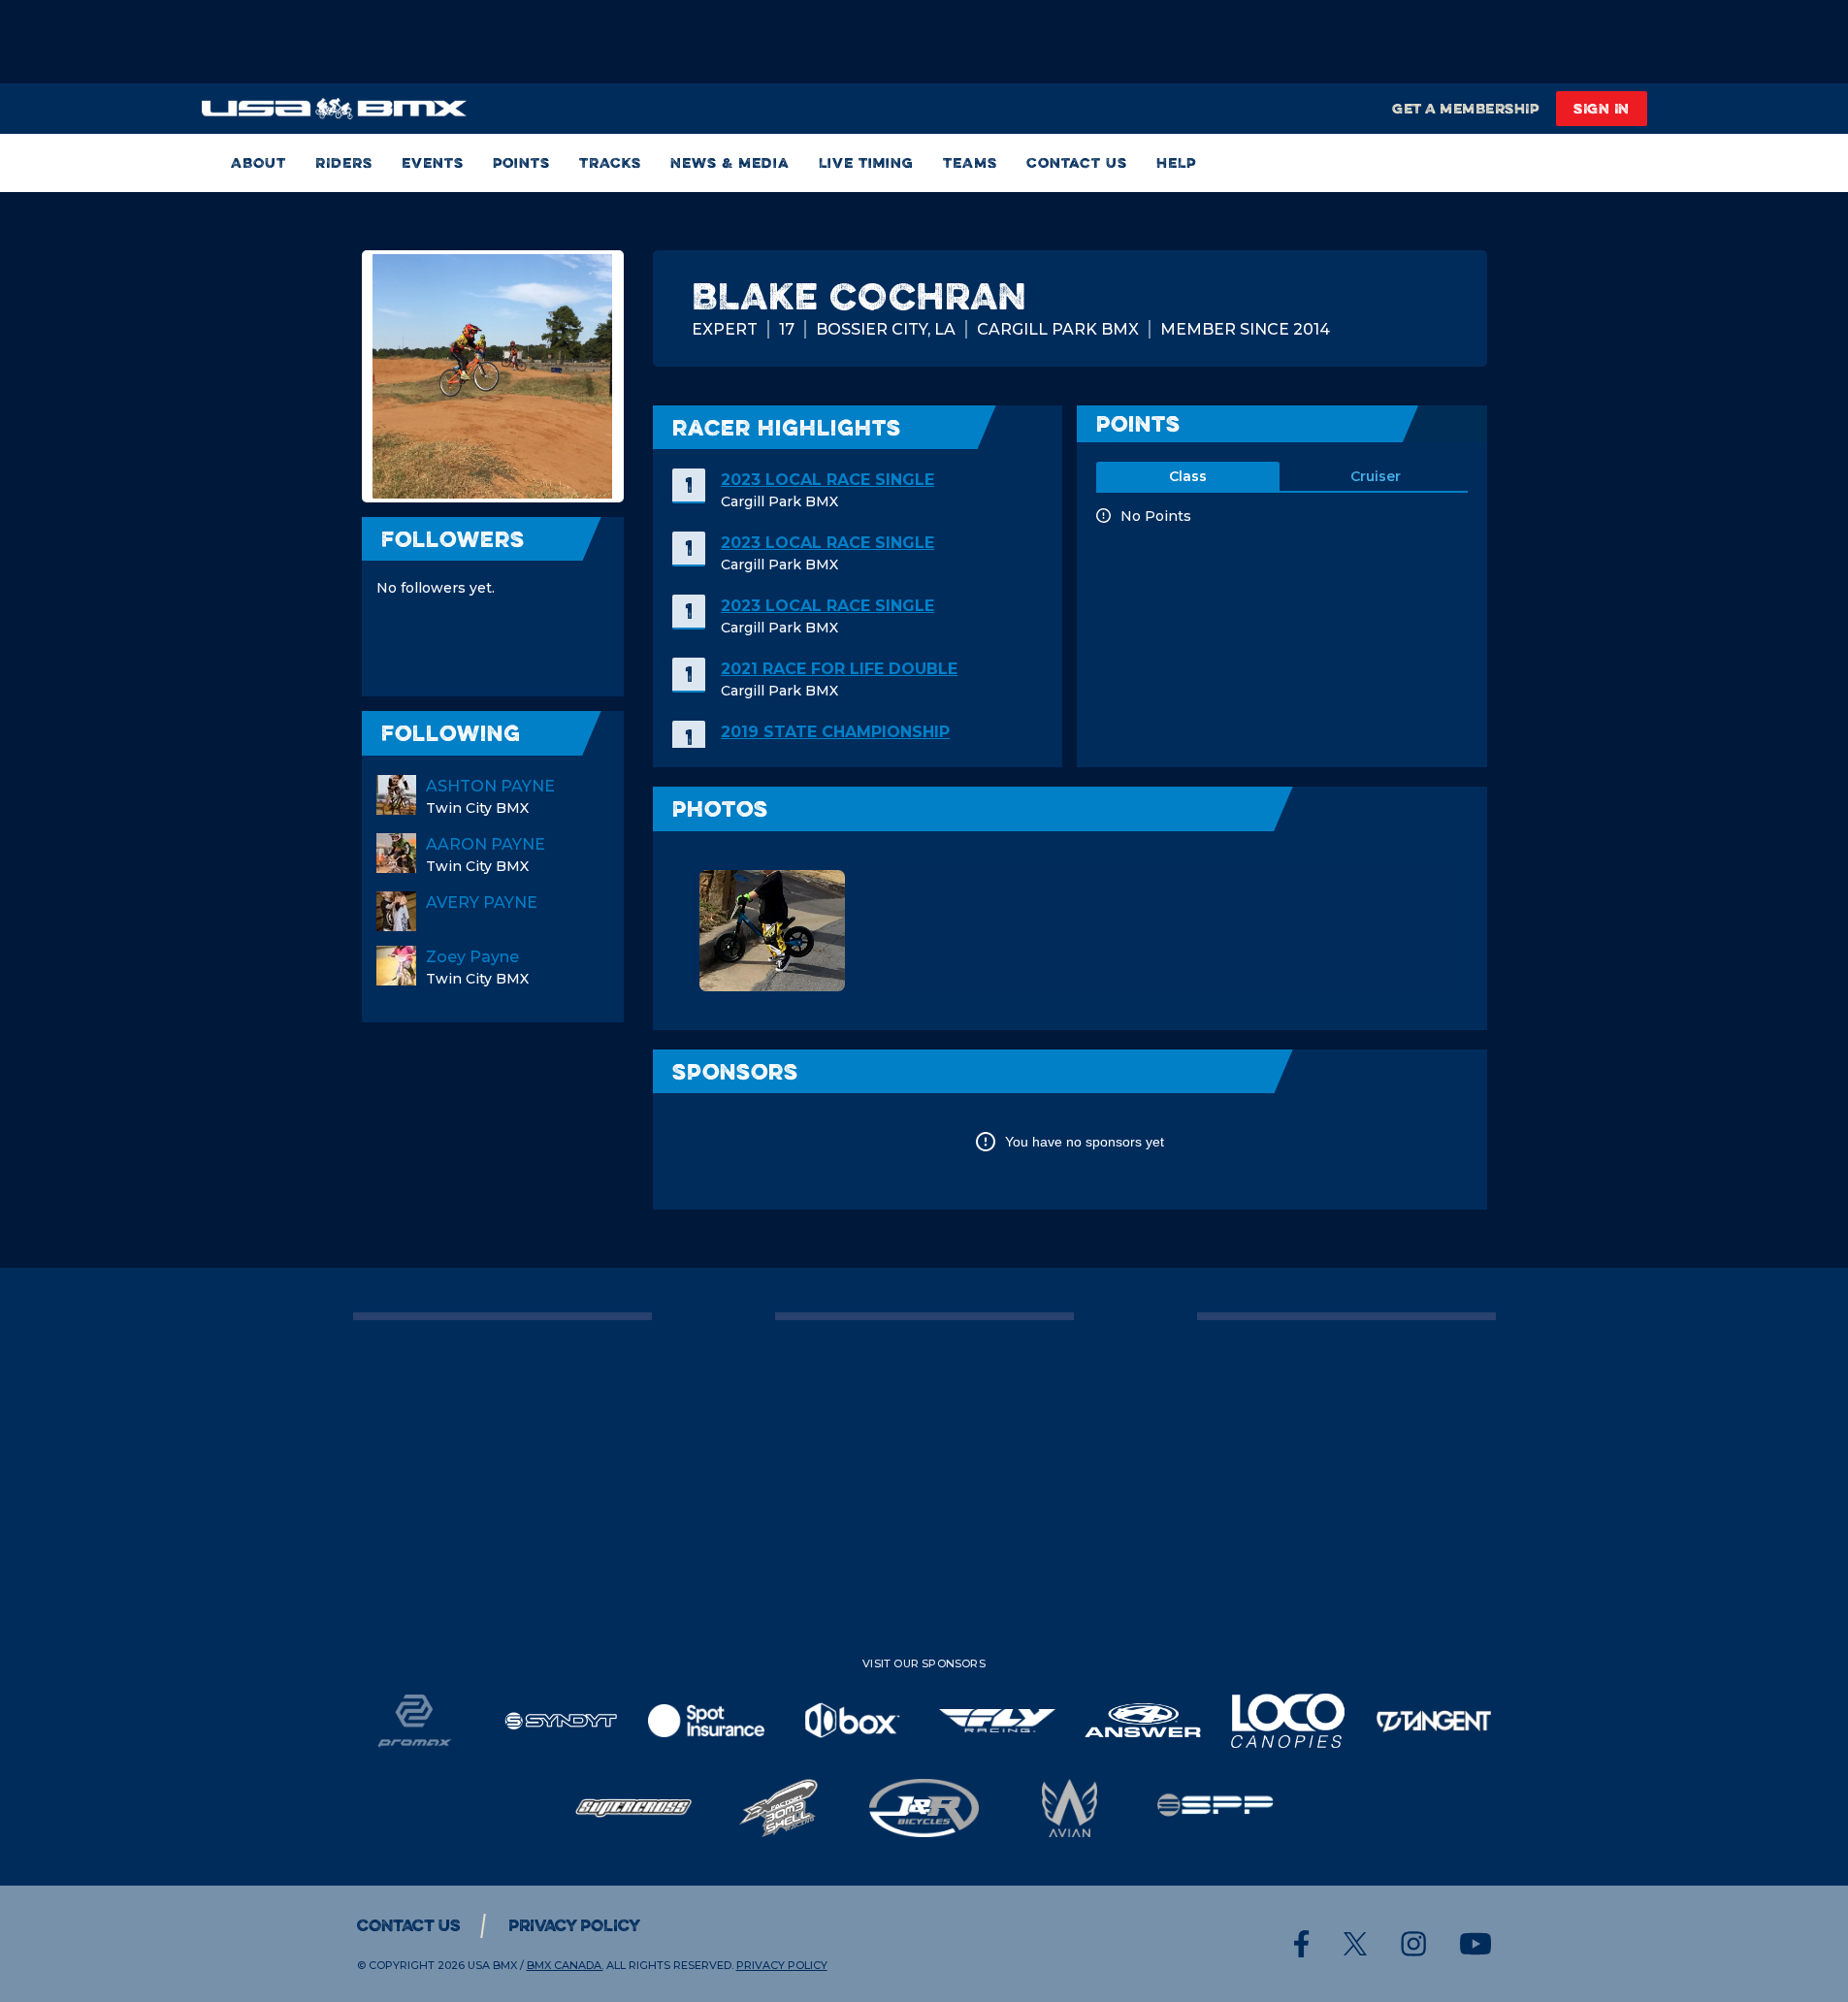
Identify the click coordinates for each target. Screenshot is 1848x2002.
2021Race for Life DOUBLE (839, 669)
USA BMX (492, 1965)
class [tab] (1188, 476)
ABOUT (259, 162)
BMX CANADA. (565, 1965)
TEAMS (970, 162)
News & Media (730, 162)
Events (433, 162)
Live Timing (866, 162)
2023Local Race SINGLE (827, 480)
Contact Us (1077, 162)
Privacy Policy (574, 1925)
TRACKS (610, 162)
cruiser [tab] (1376, 476)
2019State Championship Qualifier (835, 743)
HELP (1176, 162)
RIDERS (344, 162)
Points (521, 162)
